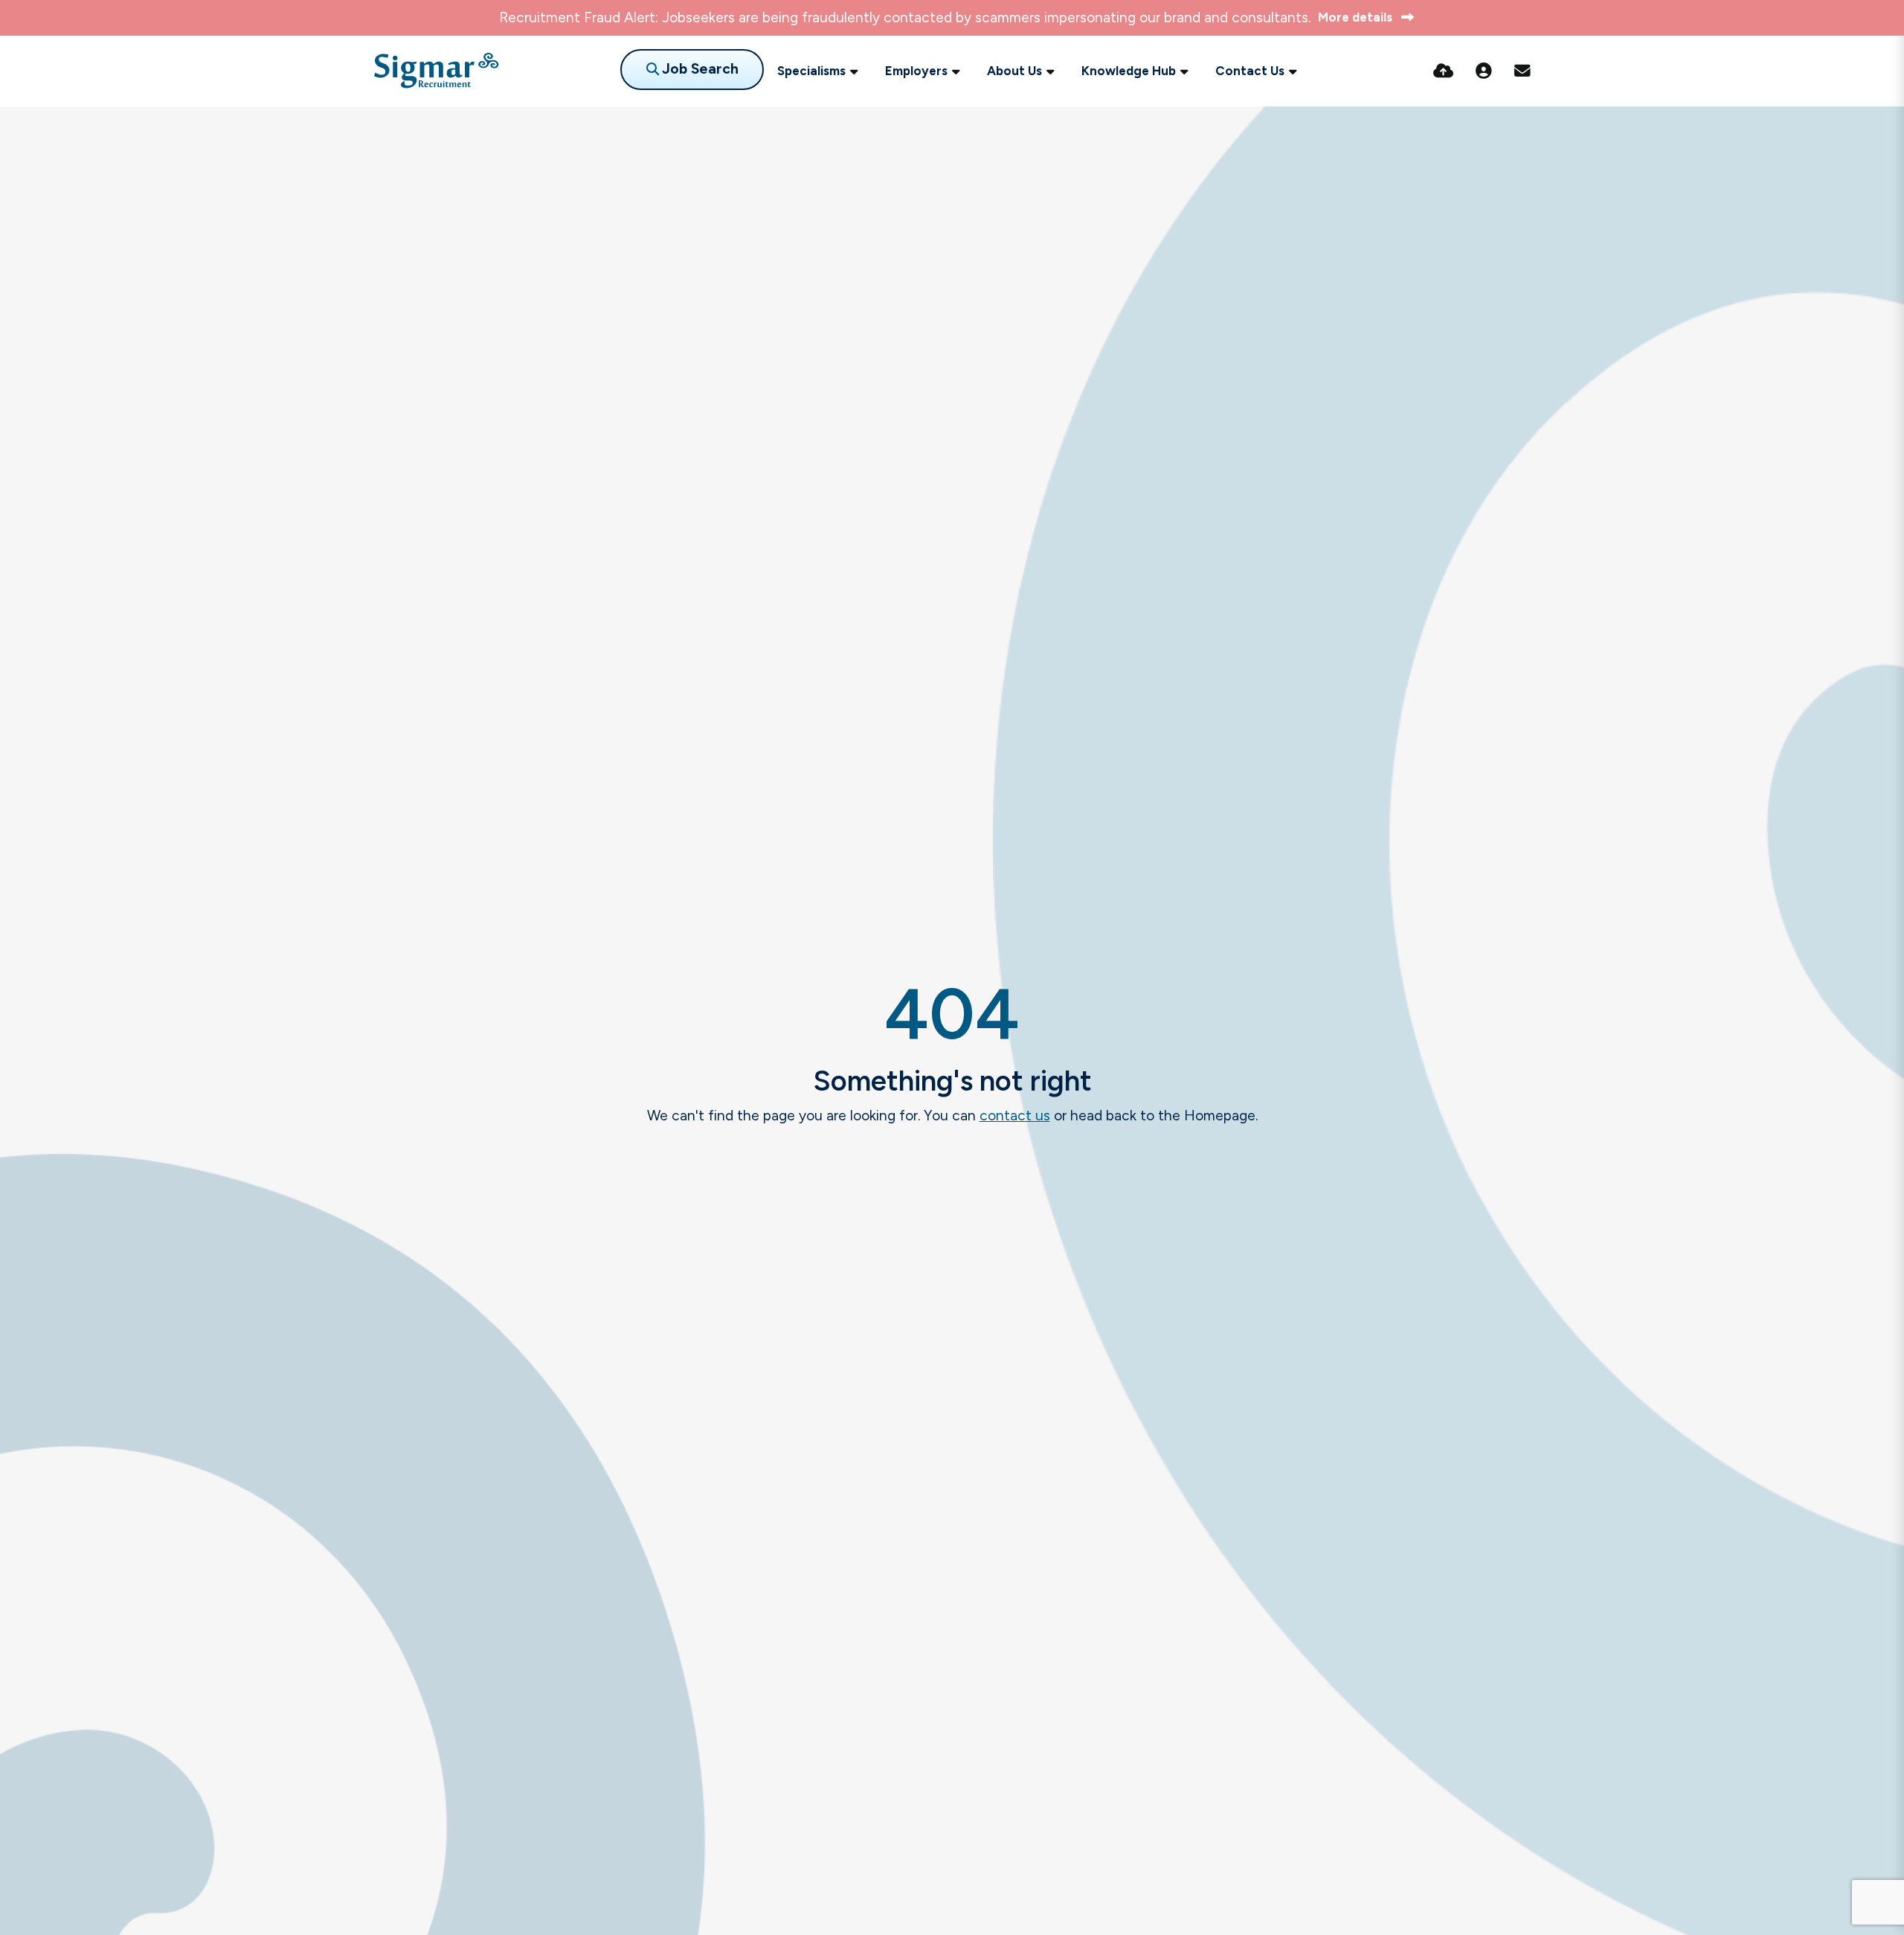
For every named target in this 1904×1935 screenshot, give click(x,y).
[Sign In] (1484, 71)
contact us (1015, 1116)
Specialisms (811, 71)
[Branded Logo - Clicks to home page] (436, 71)
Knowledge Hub (1129, 71)
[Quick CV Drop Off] (1443, 71)
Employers (916, 71)
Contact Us (1250, 71)
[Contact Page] (1522, 71)
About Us (1014, 71)
